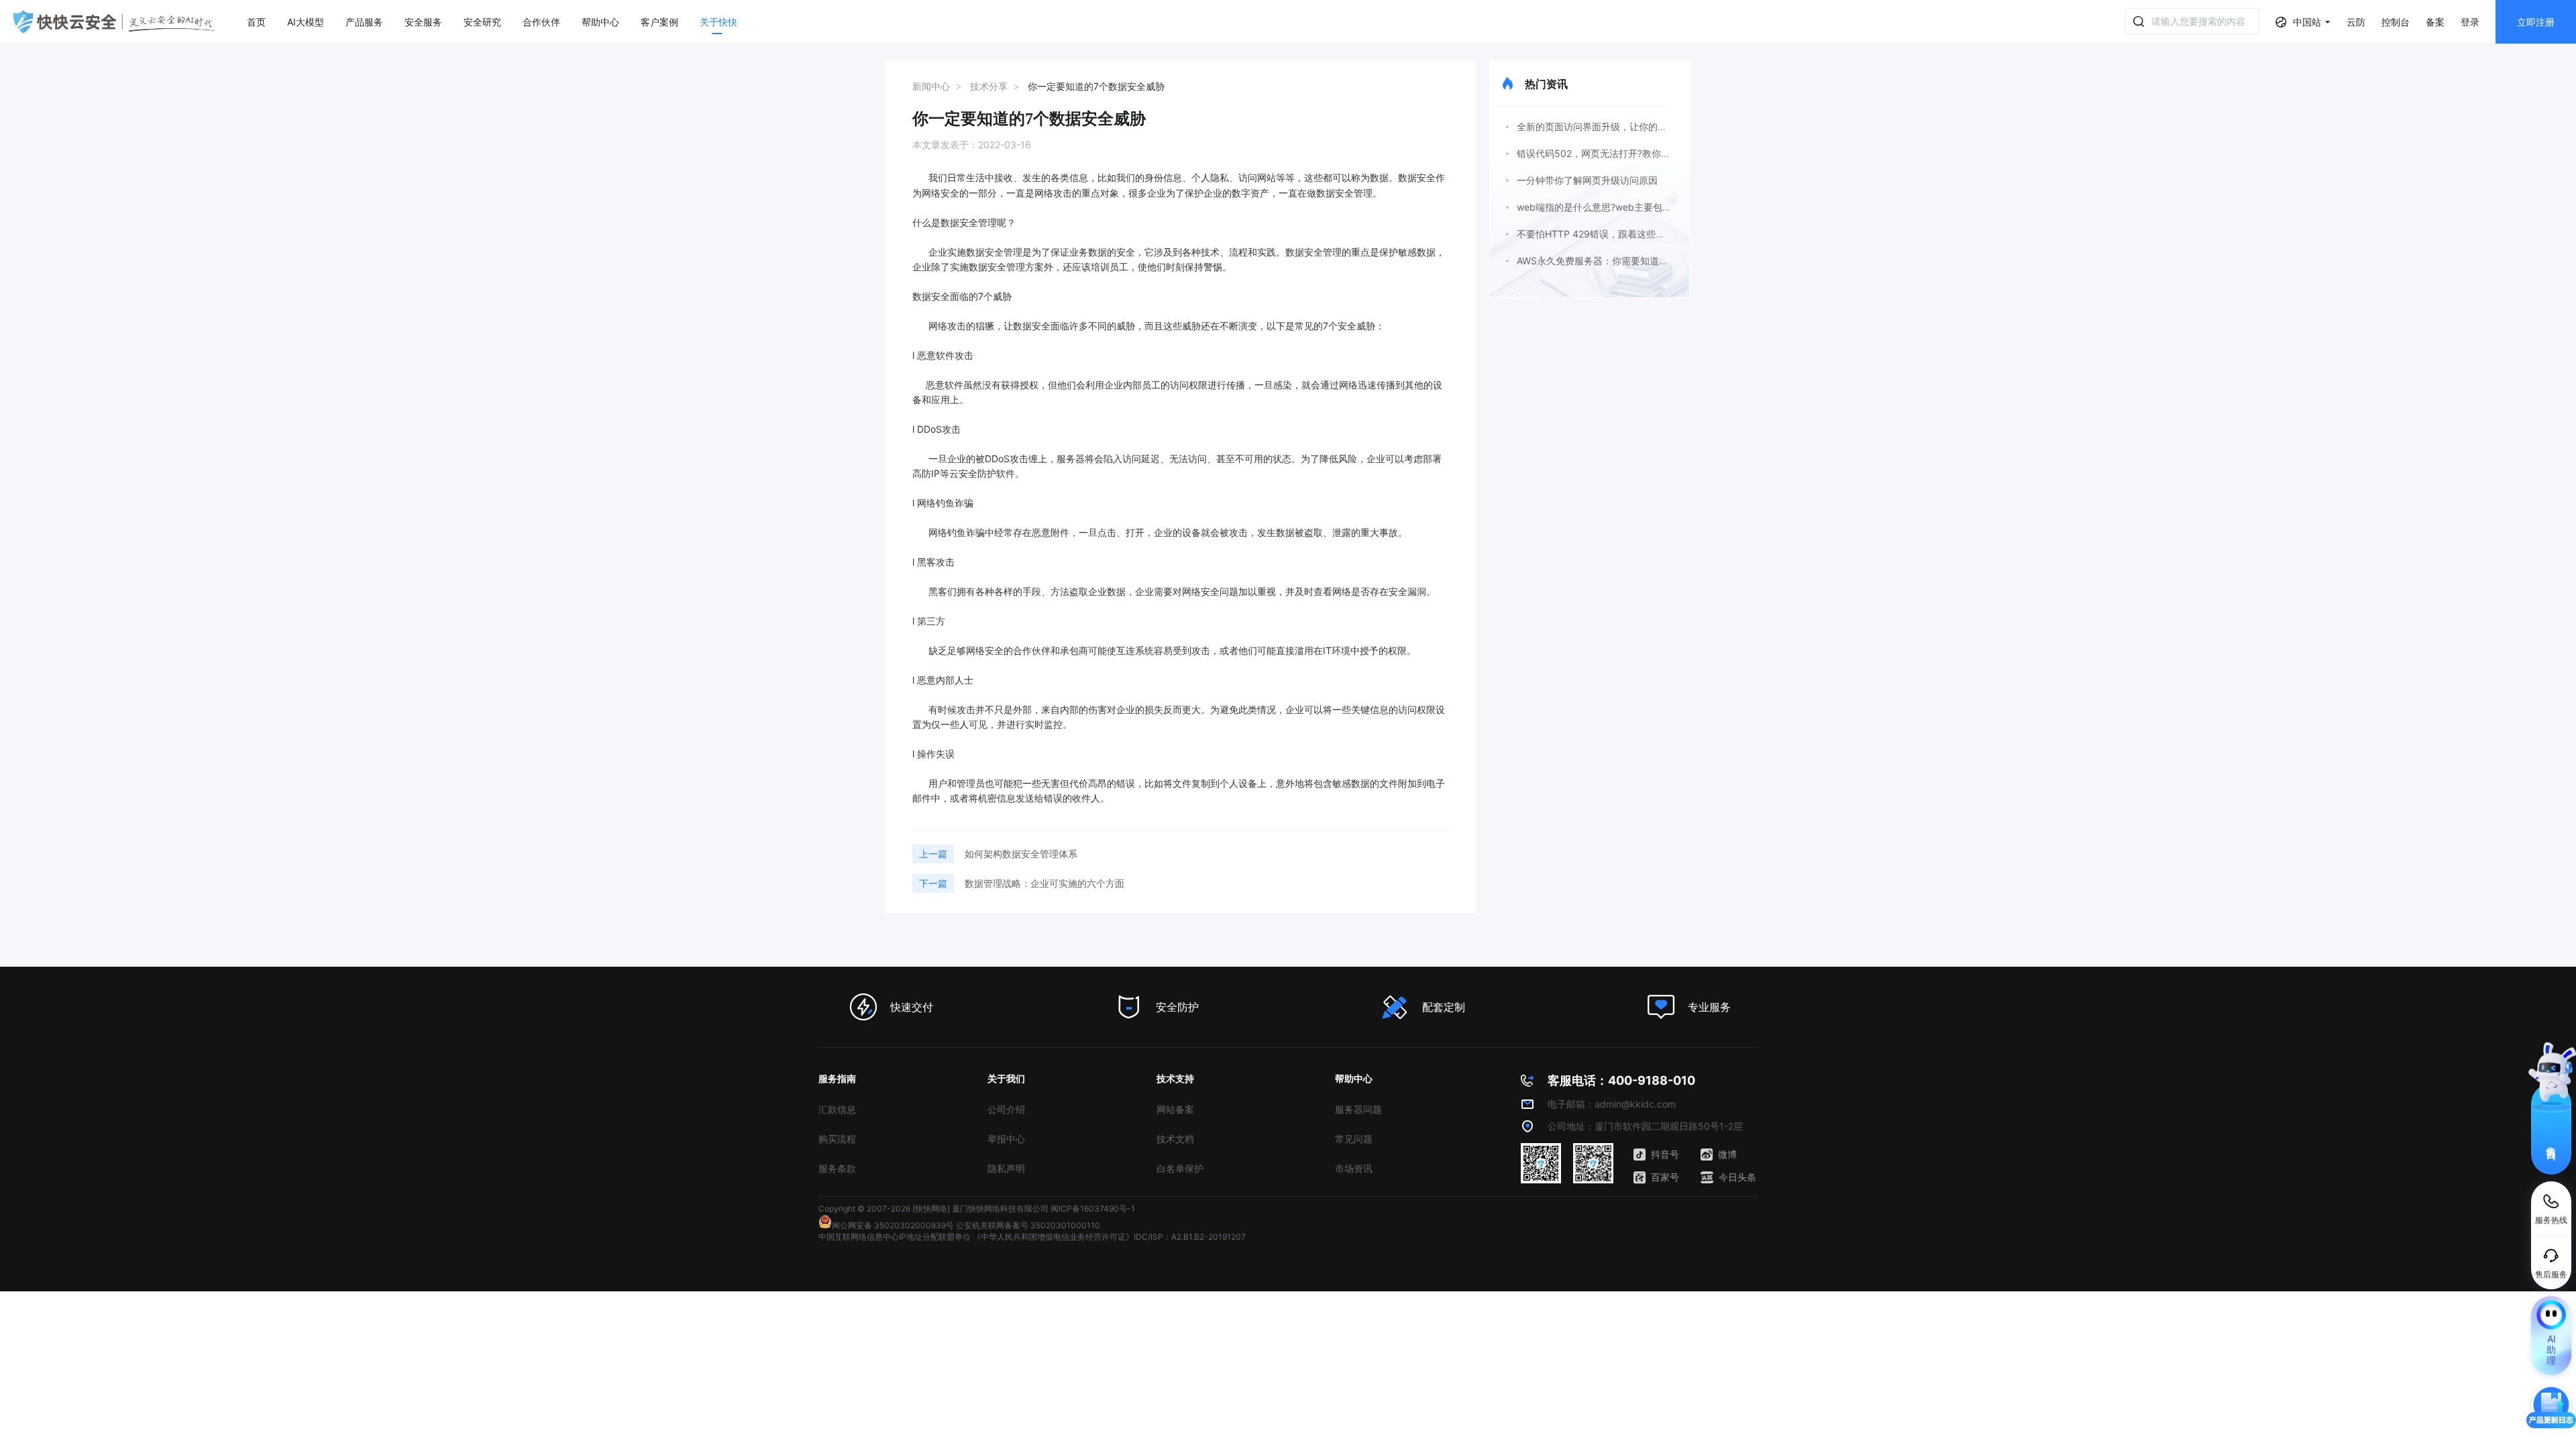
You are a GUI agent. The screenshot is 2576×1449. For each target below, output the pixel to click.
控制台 (2396, 22)
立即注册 (2536, 22)
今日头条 (1737, 1177)
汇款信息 (837, 1109)
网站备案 (1175, 1109)
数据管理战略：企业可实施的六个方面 (1044, 883)
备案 (2435, 22)
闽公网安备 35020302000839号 (893, 1225)
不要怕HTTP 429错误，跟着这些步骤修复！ (1610, 234)
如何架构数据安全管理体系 (1021, 854)
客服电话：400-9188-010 (1621, 1080)
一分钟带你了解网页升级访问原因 (1587, 180)
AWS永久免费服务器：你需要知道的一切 (1602, 261)
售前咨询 (2552, 1141)
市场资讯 (1354, 1168)
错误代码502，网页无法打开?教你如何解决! (1609, 153)
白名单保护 (1180, 1168)
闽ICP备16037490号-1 (1093, 1209)
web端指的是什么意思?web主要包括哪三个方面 (1618, 207)
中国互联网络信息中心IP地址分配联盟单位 (895, 1237)
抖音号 (1665, 1154)
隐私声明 (1006, 1168)
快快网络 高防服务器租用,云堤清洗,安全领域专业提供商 (114, 22)
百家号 (1665, 1177)
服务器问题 (1358, 1109)
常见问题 (1354, 1139)
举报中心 (1006, 1139)
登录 (2470, 22)
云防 (2356, 22)
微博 (1727, 1154)
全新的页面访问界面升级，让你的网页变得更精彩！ (1625, 126)
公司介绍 (1006, 1109)
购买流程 (837, 1139)
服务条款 (837, 1168)
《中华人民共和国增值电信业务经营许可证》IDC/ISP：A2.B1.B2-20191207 (1109, 1237)
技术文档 (1175, 1139)
